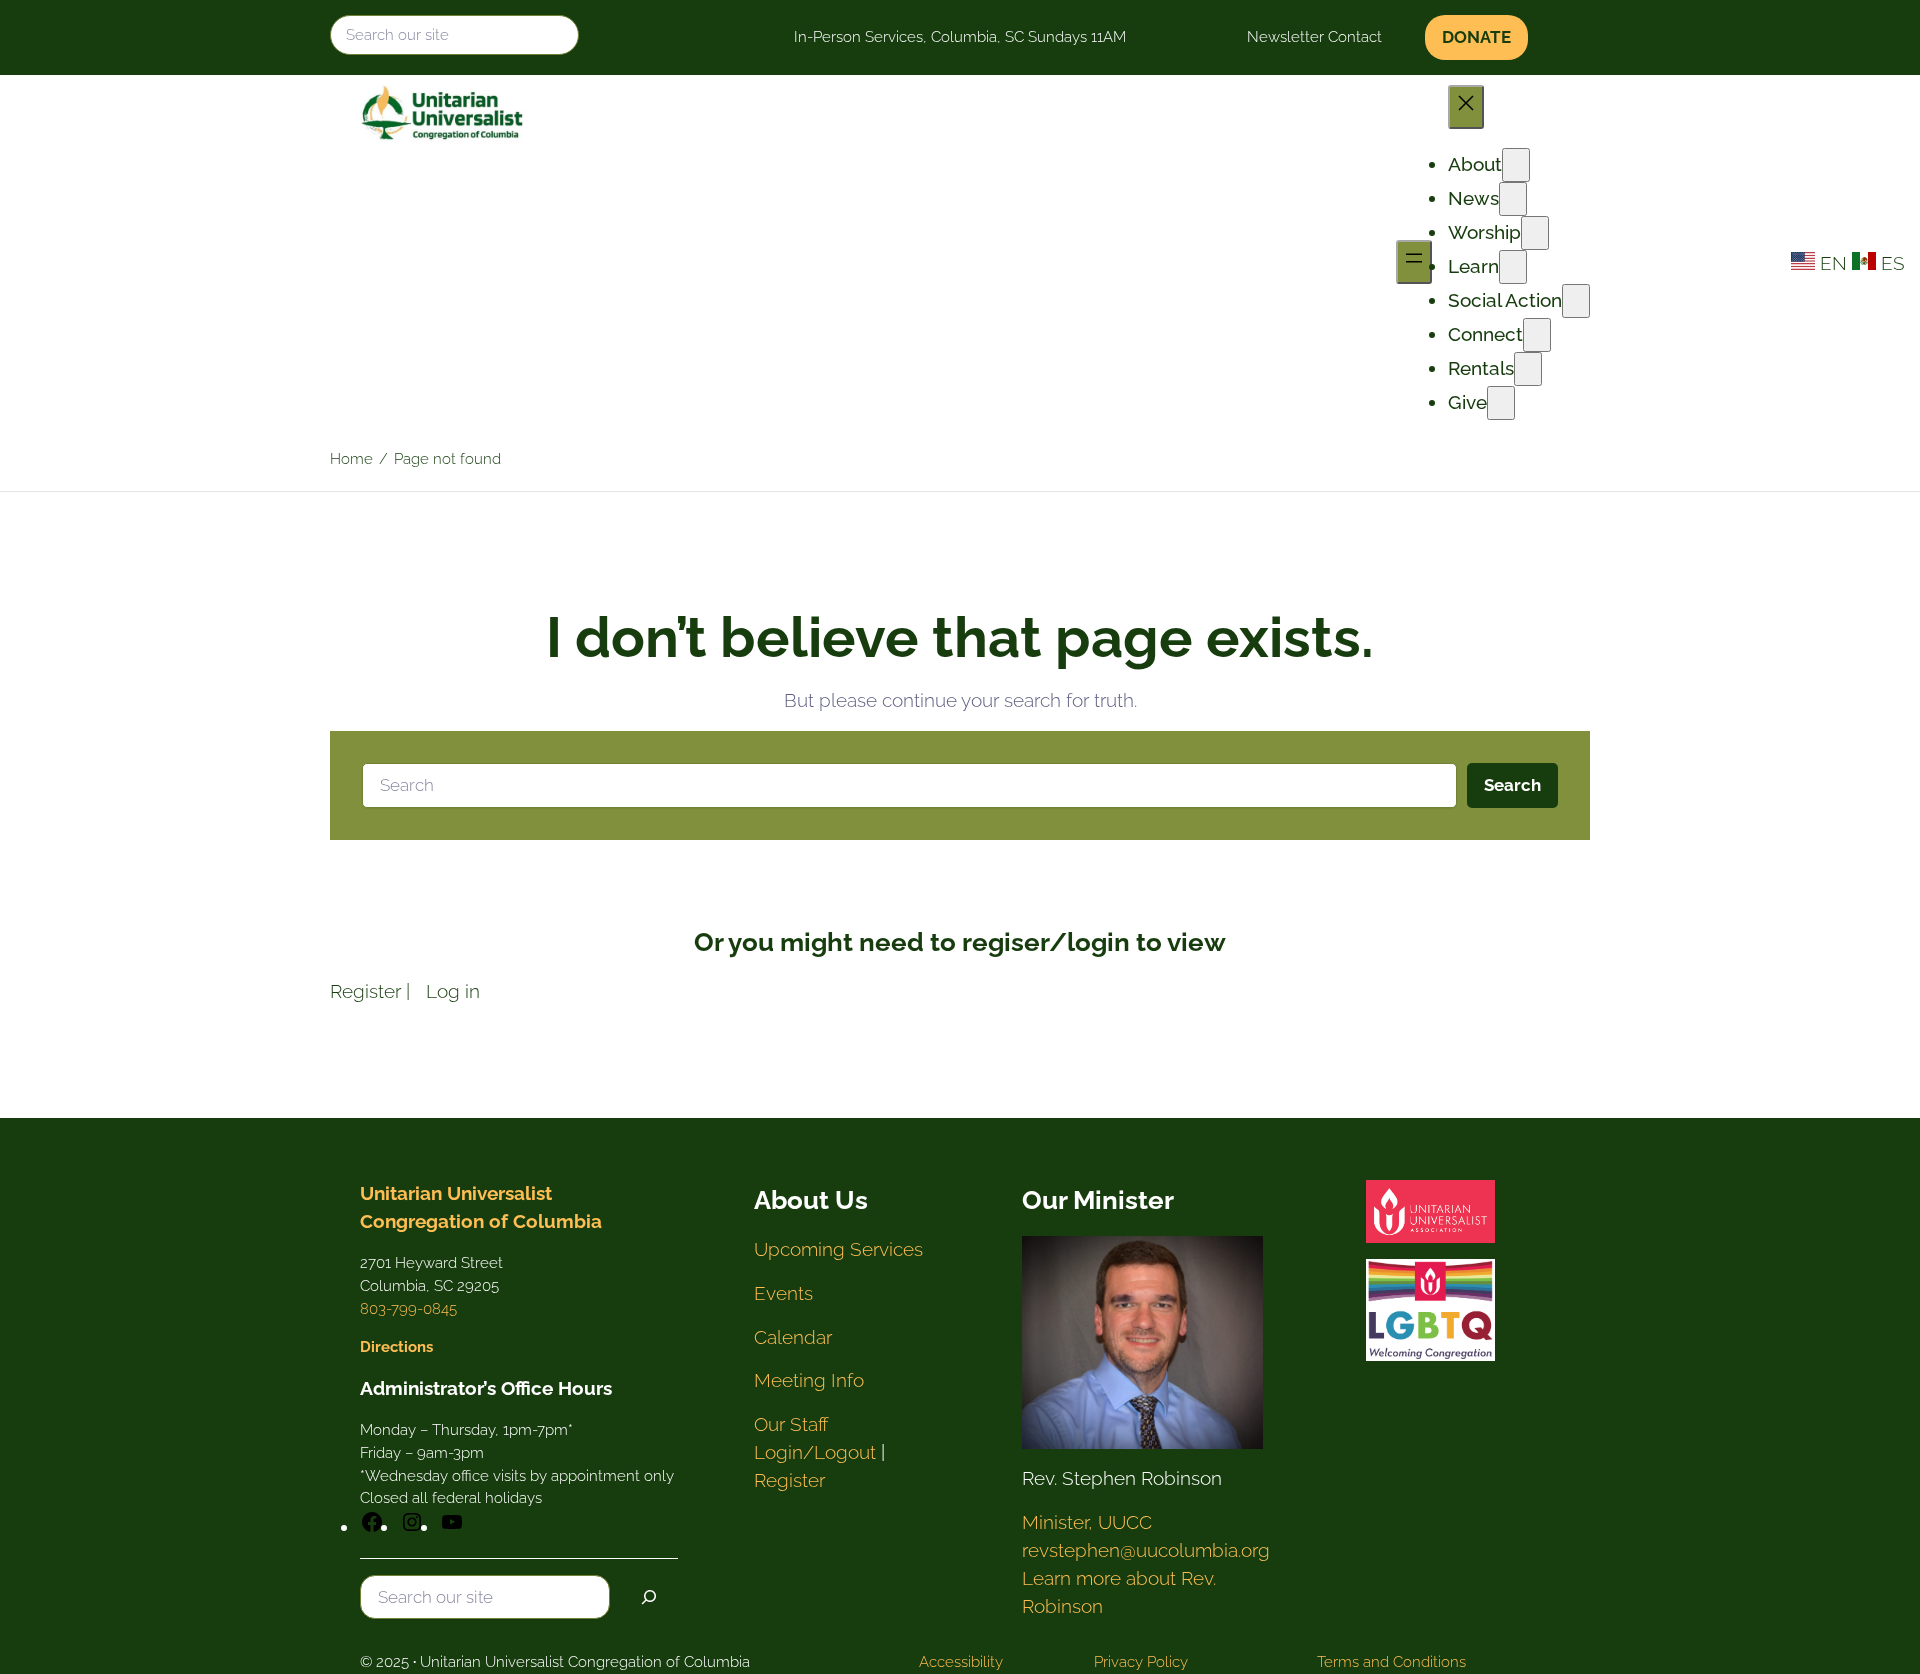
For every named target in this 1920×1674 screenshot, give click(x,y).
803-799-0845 (408, 1309)
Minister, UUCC (1087, 1522)
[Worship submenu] (1535, 233)
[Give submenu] (1501, 403)
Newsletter (1285, 37)
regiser (1005, 941)
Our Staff (791, 1424)
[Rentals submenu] (1528, 369)
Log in (453, 991)
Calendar (793, 1337)
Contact (1355, 37)
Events (783, 1293)
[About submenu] (1516, 165)
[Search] (649, 1597)
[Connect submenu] (1537, 335)
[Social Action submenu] (1576, 301)
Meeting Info (809, 1380)
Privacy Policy (1141, 1662)
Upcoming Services (838, 1249)
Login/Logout (815, 1452)
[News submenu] (1513, 199)
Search (1512, 785)
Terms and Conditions (1391, 1662)
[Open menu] (1414, 262)
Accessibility (961, 1662)
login (1098, 941)
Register (365, 991)
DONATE (1476, 37)
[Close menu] (1466, 107)
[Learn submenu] (1513, 267)
